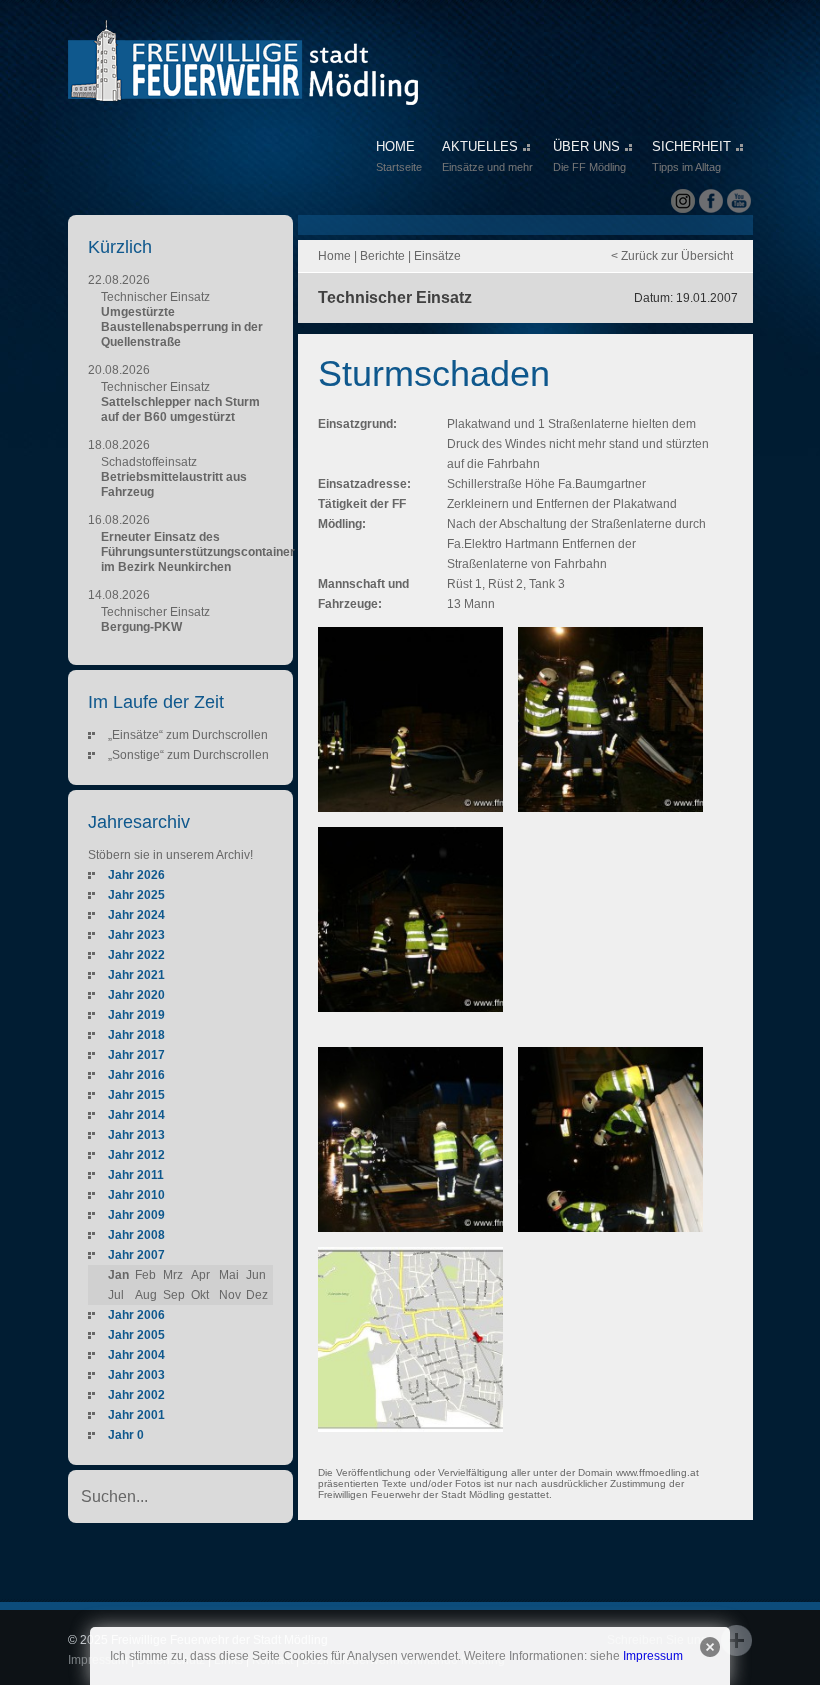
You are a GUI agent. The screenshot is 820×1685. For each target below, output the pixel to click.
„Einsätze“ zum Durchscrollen (188, 735)
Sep (174, 1295)
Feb (145, 1275)
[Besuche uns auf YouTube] (739, 201)
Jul (116, 1295)
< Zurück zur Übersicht (672, 256)
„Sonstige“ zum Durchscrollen (188, 755)
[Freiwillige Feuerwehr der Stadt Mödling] (243, 86)
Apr (200, 1275)
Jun (256, 1275)
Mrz (173, 1275)
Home (334, 256)
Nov (230, 1295)
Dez (257, 1295)
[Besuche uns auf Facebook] (711, 201)
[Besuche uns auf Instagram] (683, 201)
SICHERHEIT (691, 156)
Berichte (382, 256)
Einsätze (437, 256)
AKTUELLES (487, 156)
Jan (118, 1275)
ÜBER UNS (589, 156)
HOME (399, 156)
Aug (146, 1295)
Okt (200, 1295)
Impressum (653, 1656)
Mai (229, 1275)
